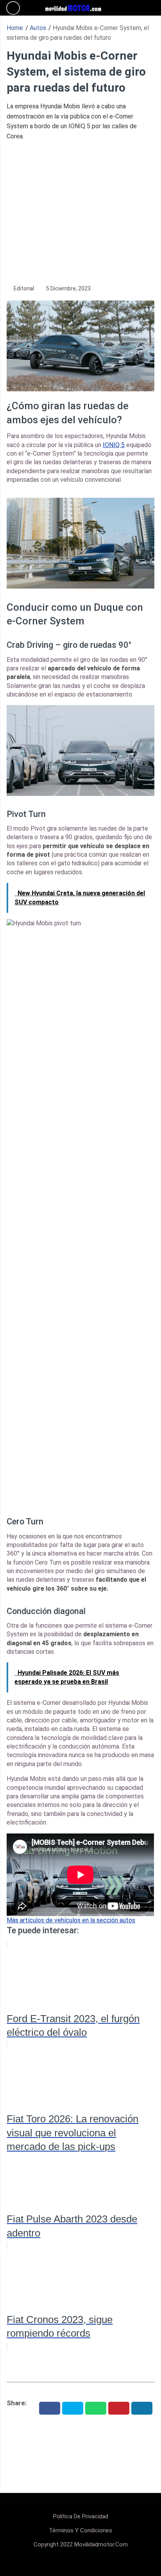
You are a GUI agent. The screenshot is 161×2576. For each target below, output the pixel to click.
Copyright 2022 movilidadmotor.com (81, 2544)
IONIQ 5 (114, 445)
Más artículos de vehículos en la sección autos (71, 1920)
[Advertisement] (80, 212)
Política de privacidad (81, 2516)
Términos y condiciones (80, 2530)
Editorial (24, 288)
